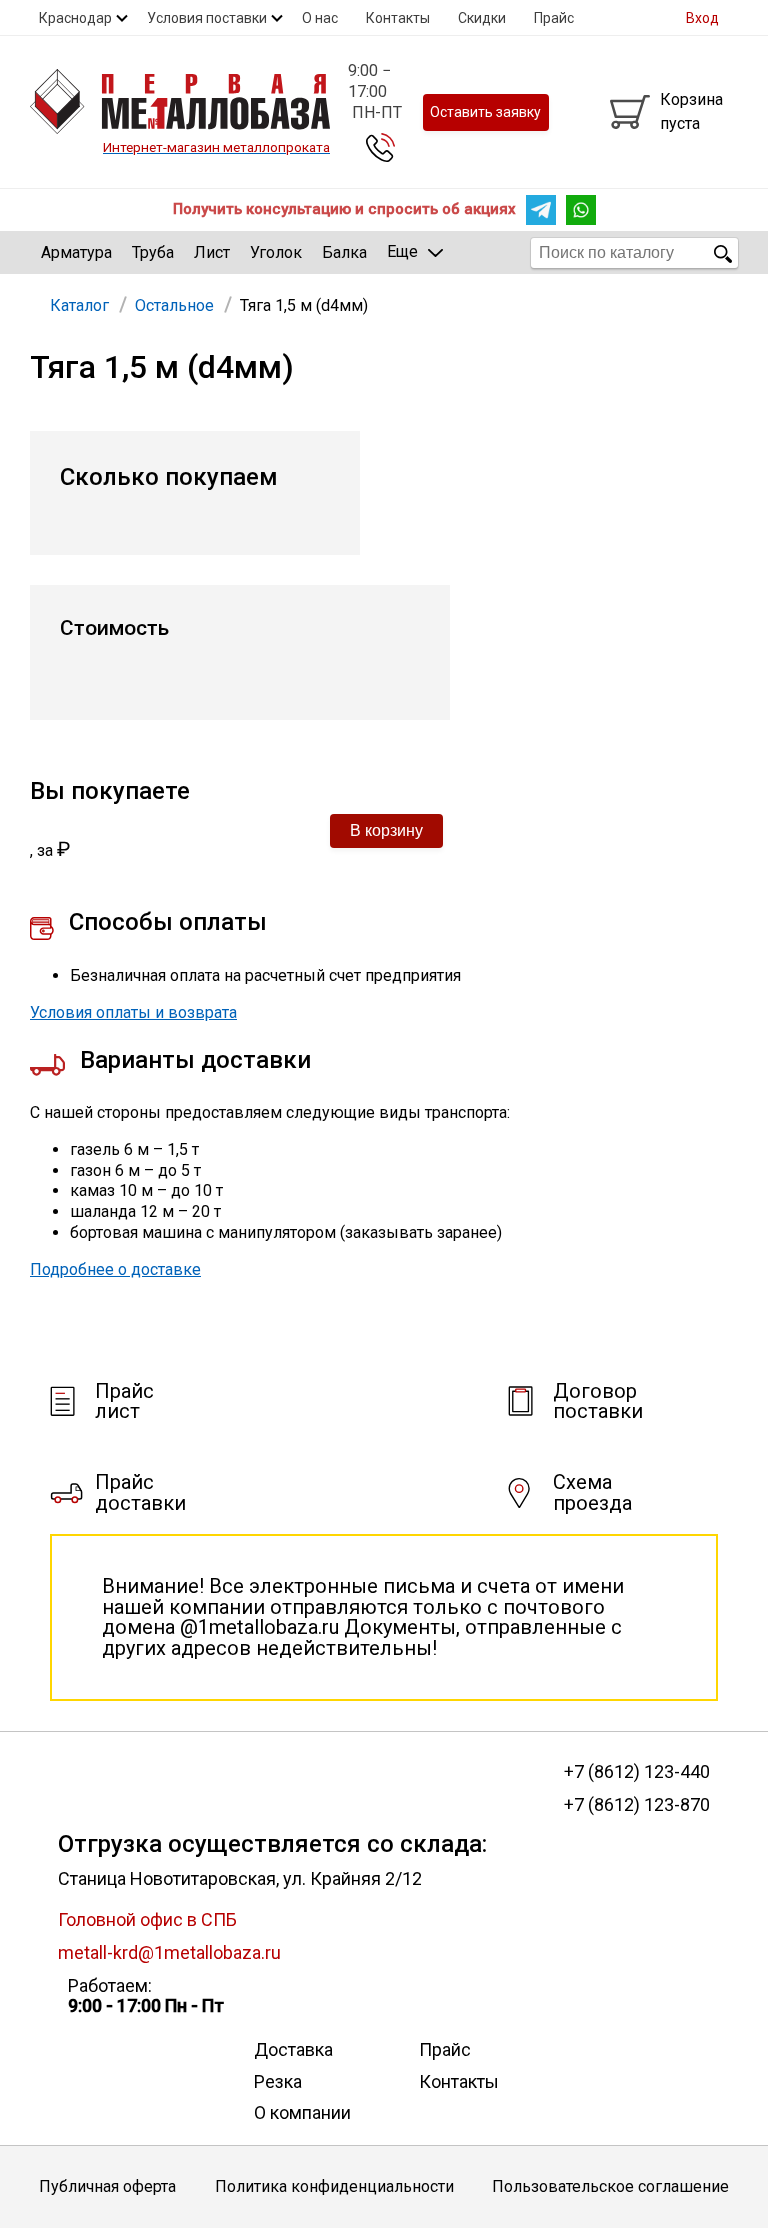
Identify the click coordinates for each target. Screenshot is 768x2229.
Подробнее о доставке (115, 1269)
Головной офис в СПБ (147, 1919)
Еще (402, 251)
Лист (212, 252)
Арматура (76, 252)
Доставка (293, 2049)
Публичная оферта (107, 2186)
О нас (320, 18)
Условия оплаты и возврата (133, 1012)
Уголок (276, 252)
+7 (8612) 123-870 (636, 1805)
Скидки (482, 18)
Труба (153, 252)
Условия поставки (207, 18)
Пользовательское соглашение (610, 2186)
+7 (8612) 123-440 (636, 1772)
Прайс (554, 18)
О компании (302, 2112)
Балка (344, 252)
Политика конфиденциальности (334, 2186)
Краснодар (75, 18)
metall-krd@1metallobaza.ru (169, 1952)
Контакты (398, 18)
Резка (278, 2081)
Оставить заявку (485, 112)
